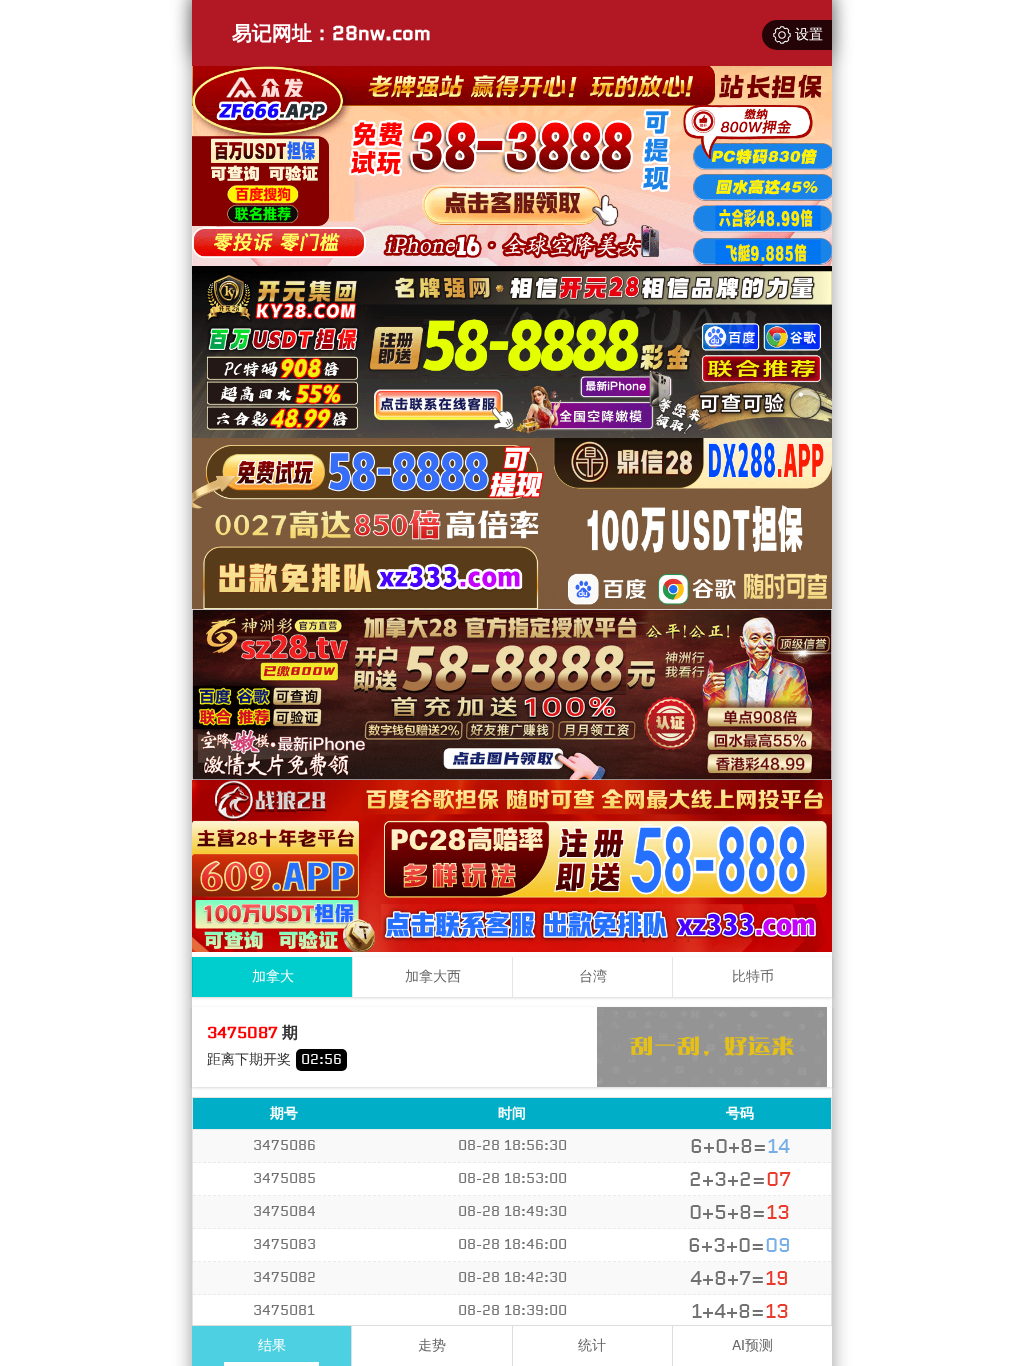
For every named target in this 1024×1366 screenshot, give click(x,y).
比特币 (753, 976)
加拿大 (273, 976)
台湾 (593, 976)
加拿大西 (433, 976)
